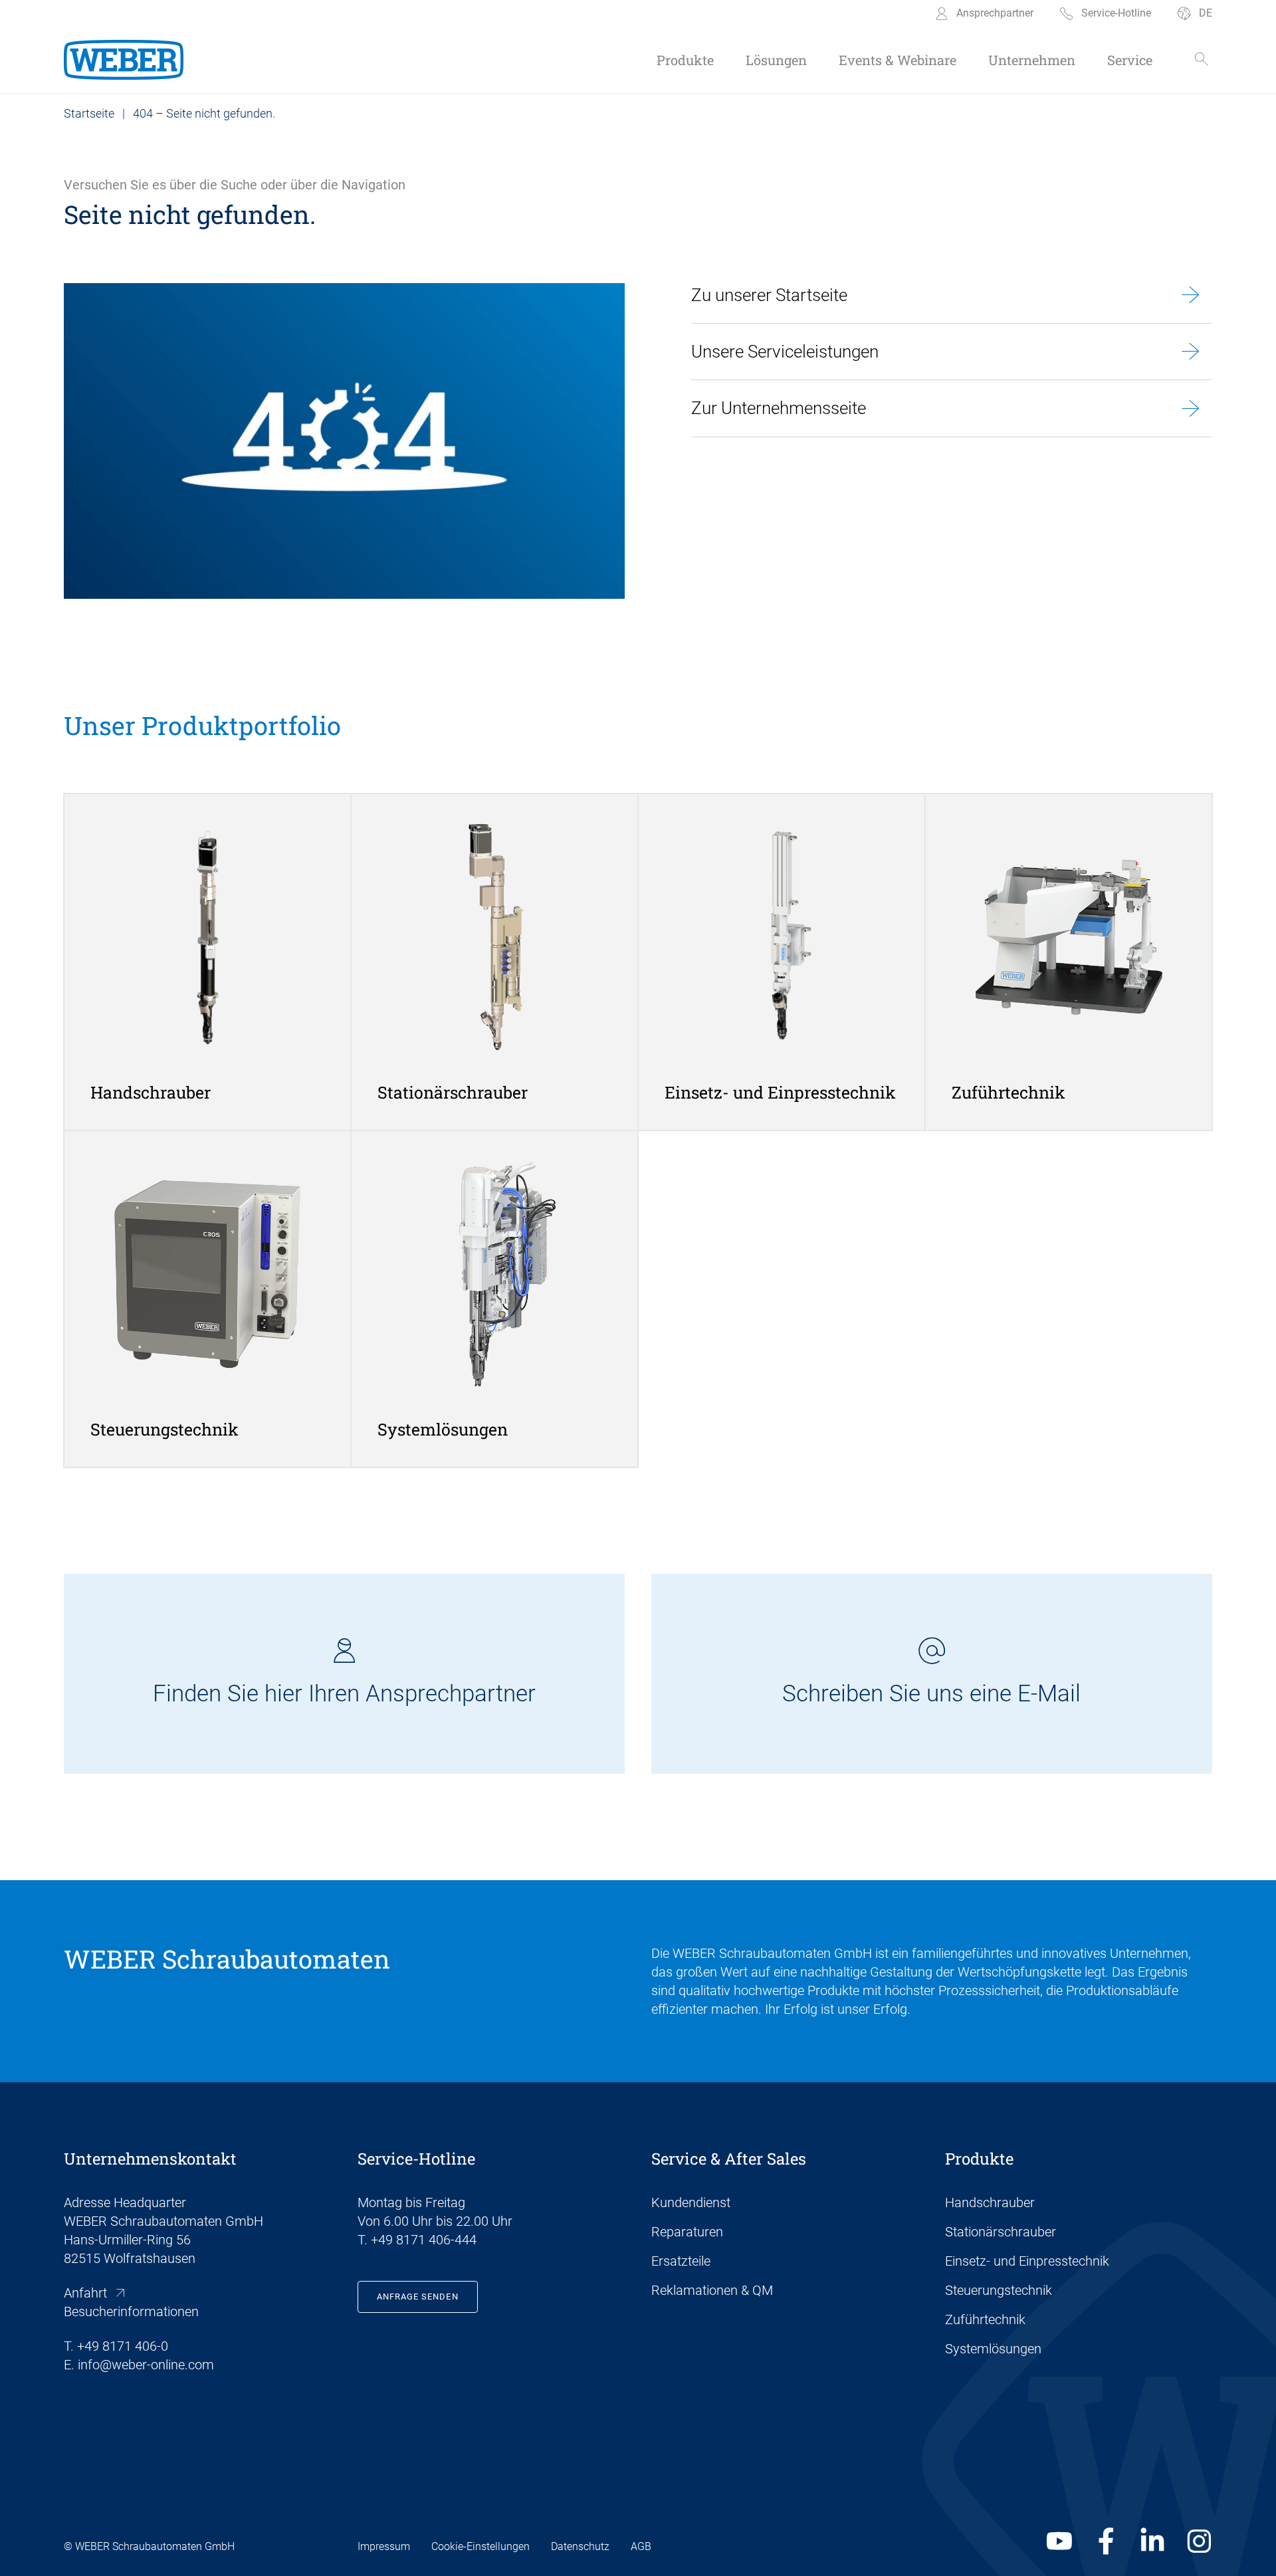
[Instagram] (1199, 2541)
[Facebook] (1106, 2541)
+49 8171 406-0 (123, 2346)
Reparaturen (687, 2232)
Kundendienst (691, 2202)
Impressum (384, 2546)
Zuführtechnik (985, 2319)
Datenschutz (580, 2546)
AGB (641, 2546)
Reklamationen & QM (712, 2290)
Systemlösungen (993, 2349)
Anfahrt (85, 2293)
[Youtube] (1059, 2541)
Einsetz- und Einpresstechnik (1027, 2261)
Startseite (89, 113)
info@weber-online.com (146, 2365)
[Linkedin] (1152, 2541)
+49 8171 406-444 (424, 2240)
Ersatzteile (681, 2261)
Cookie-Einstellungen (480, 2546)
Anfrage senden (418, 2297)
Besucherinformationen (131, 2311)
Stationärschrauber (1001, 2232)
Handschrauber (990, 2202)
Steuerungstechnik (999, 2290)
